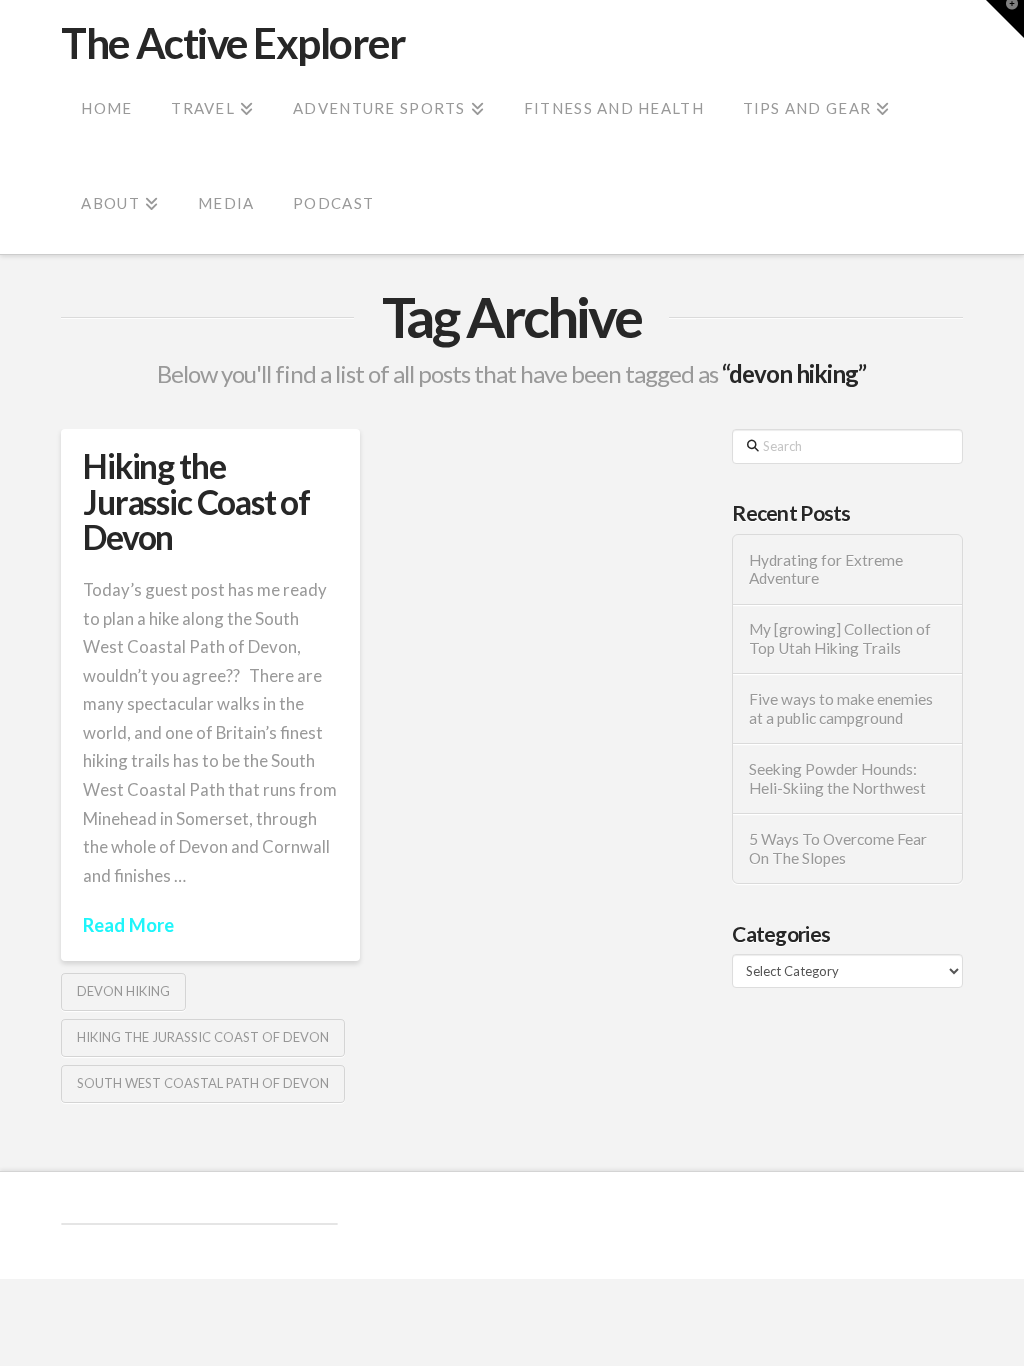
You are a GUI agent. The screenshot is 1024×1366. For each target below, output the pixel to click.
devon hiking (123, 991)
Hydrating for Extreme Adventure (826, 569)
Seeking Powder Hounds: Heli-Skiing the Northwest (837, 778)
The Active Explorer (233, 43)
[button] (1005, 19)
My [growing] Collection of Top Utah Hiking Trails (840, 638)
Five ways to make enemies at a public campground (841, 708)
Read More (128, 925)
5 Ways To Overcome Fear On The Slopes (838, 848)
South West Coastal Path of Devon (203, 1083)
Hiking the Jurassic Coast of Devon (196, 501)
